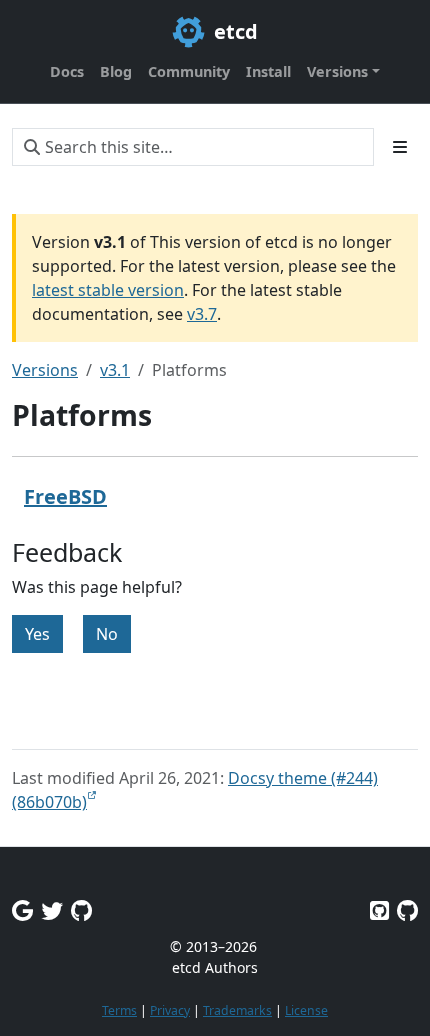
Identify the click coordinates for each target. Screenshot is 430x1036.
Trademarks (237, 1010)
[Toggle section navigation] (400, 147)
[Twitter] (52, 910)
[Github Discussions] (81, 910)
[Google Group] (22, 910)
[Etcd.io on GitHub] (407, 910)
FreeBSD (65, 496)
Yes (37, 634)
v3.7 (202, 314)
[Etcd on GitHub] (379, 910)
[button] (343, 72)
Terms (119, 1010)
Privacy (170, 1010)
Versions (45, 370)
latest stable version (108, 290)
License (306, 1010)
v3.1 (115, 370)
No (107, 634)
